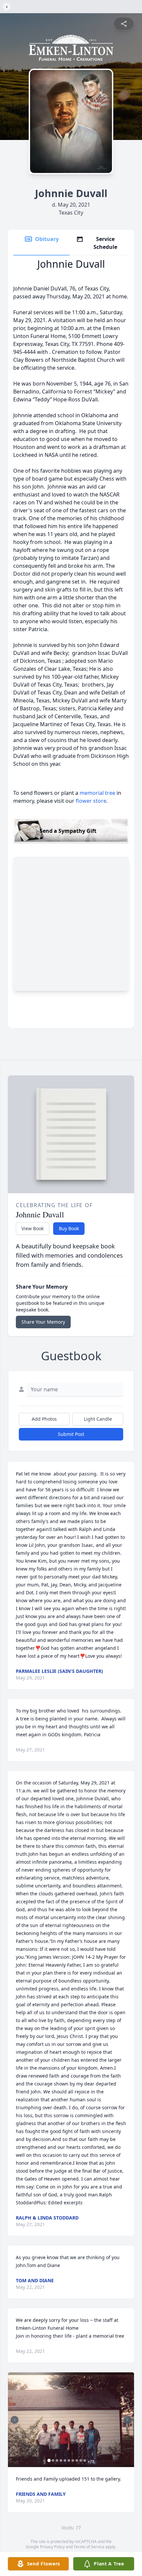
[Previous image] (15, 2420)
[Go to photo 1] (49, 2460)
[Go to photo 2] (53, 2460)
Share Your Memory (43, 1322)
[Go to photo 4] (61, 2460)
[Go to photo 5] (65, 2460)
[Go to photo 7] (73, 2460)
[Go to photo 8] (77, 2460)
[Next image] (127, 2420)
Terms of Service (89, 2547)
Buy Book (69, 1228)
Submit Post (71, 1434)
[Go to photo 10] (85, 2460)
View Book (33, 1228)
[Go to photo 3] (57, 2460)
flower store (91, 801)
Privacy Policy (52, 2547)
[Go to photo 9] (81, 2460)
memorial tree (97, 793)
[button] (71, 2420)
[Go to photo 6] (69, 2460)
